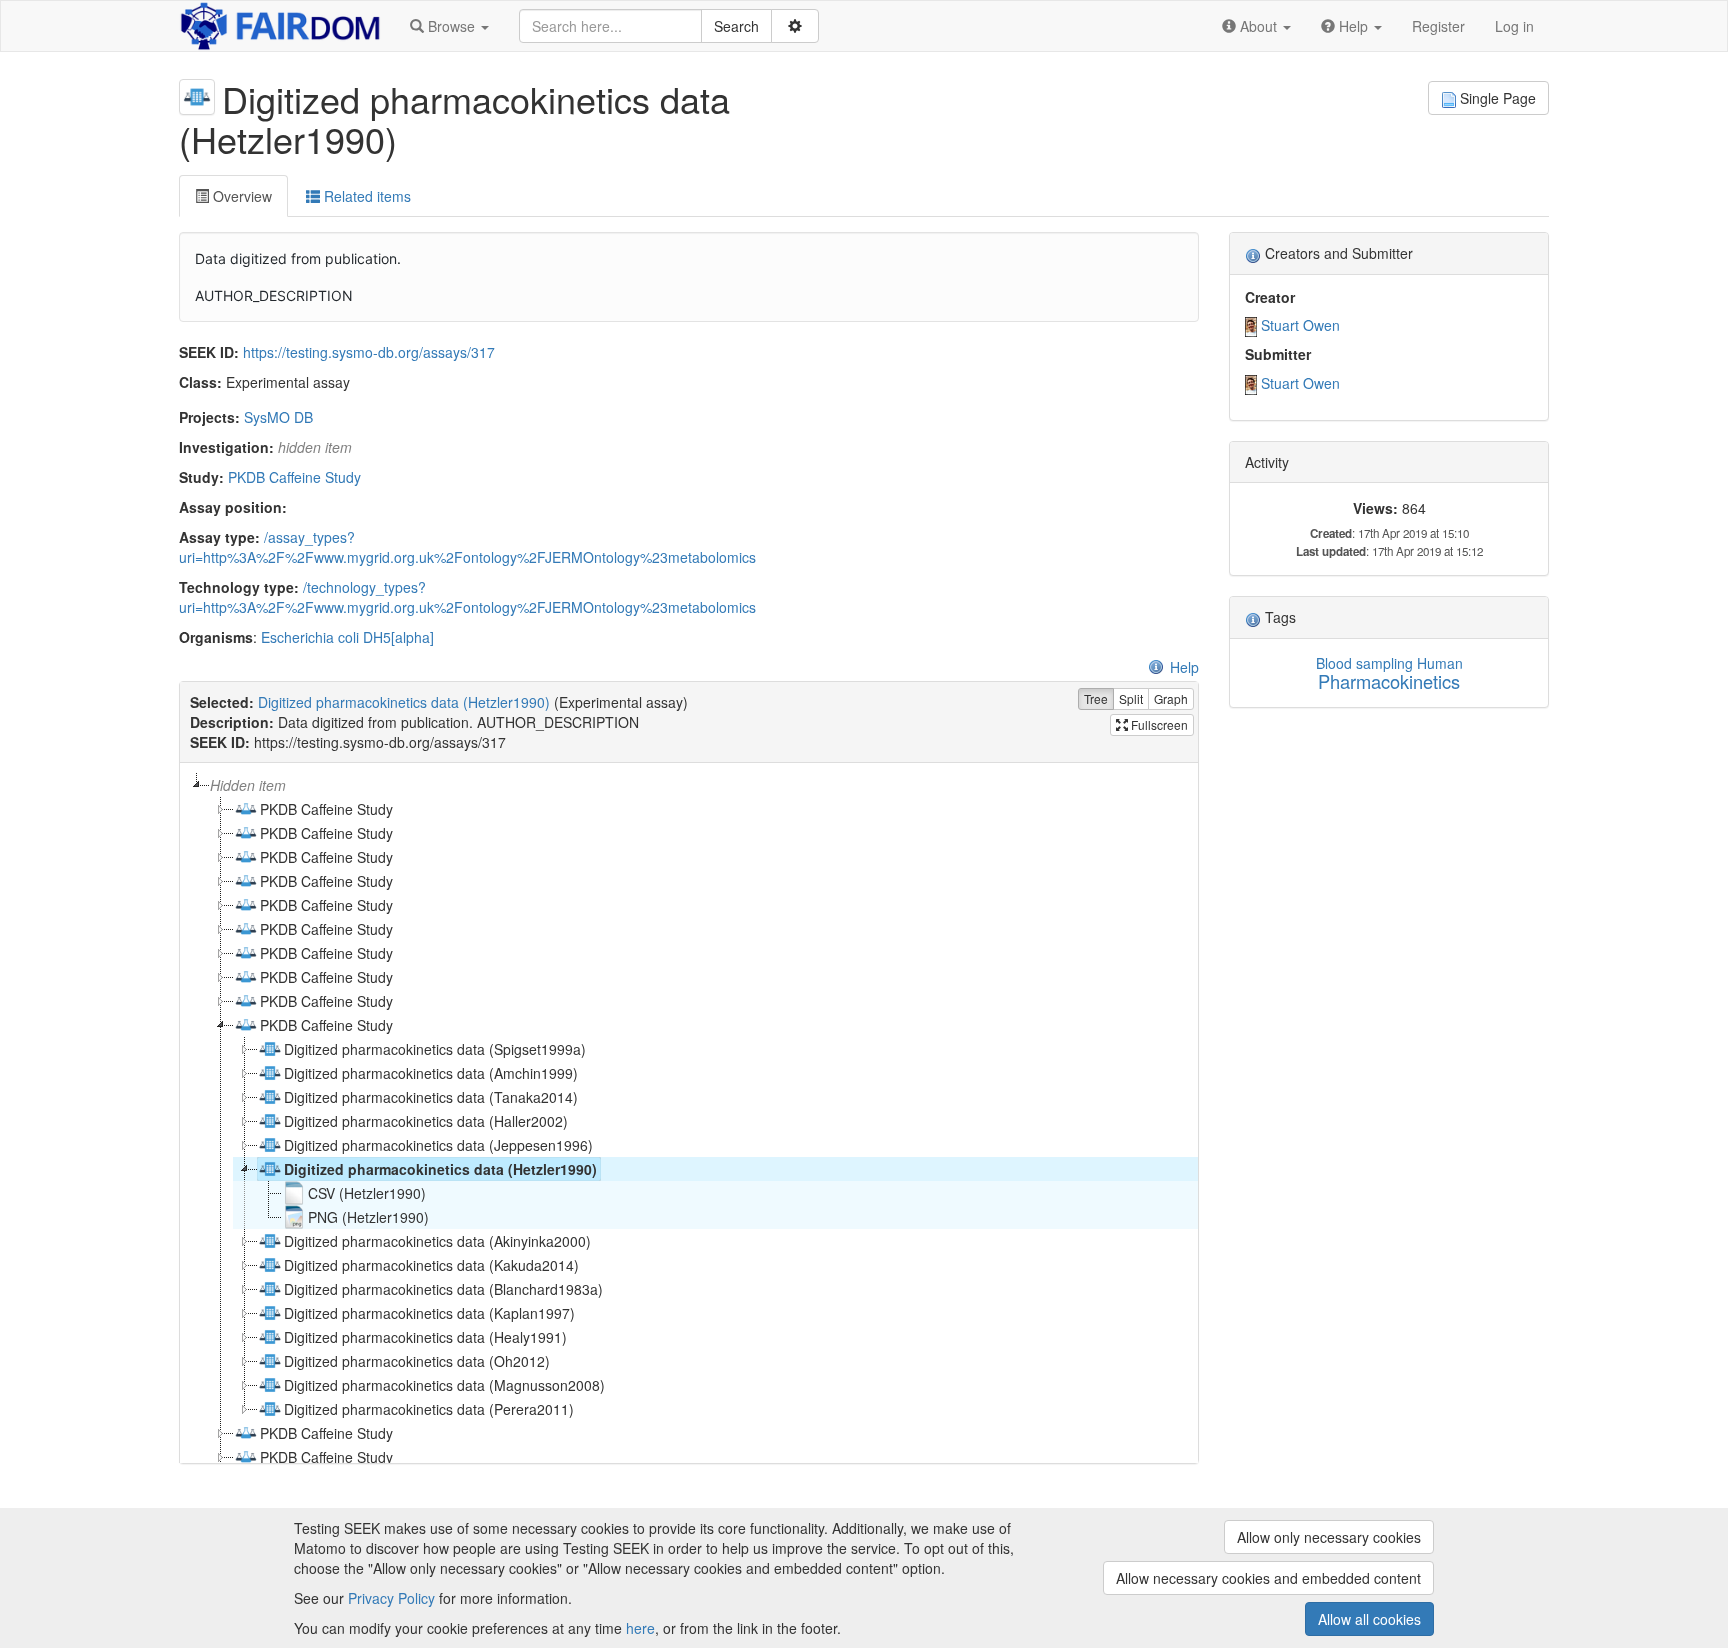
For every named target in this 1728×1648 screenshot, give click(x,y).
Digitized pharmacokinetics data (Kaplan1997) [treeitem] (429, 1313)
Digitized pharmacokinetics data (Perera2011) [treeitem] (429, 1409)
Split (1131, 698)
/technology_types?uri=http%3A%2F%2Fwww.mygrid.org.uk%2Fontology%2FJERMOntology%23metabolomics (467, 597)
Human (1440, 663)
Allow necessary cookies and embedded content (1268, 1578)
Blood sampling (1364, 663)
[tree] (688, 1113)
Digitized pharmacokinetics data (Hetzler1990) (404, 702)
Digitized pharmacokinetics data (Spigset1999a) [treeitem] (435, 1049)
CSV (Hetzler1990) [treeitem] (367, 1193)
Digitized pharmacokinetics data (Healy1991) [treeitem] (425, 1337)
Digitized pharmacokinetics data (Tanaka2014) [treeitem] (431, 1097)
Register (1438, 26)
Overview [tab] (240, 196)
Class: (200, 382)
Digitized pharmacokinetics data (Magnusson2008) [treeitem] (444, 1385)
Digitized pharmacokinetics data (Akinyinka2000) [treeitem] (437, 1241)
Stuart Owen (1300, 325)
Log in (1514, 26)
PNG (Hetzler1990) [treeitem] (368, 1217)
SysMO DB (278, 417)
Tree (1096, 698)
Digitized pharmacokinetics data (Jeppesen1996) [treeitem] (438, 1145)
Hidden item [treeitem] (248, 785)
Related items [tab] (365, 196)
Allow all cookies (1369, 1619)
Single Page (1498, 98)
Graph (1171, 698)
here (640, 1628)
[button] (449, 26)
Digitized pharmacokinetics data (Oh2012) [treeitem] (417, 1361)
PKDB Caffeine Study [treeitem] (326, 809)
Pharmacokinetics (1389, 681)
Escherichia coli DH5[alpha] (347, 637)
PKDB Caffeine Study (294, 477)
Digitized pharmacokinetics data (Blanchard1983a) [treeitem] (443, 1289)
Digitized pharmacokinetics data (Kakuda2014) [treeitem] (431, 1265)
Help (1184, 667)
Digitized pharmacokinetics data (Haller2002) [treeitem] (426, 1121)
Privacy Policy (391, 1598)
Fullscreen (1158, 724)
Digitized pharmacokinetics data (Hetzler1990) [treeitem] (440, 1169)
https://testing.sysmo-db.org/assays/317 (369, 352)
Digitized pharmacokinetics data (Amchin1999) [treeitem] (431, 1073)
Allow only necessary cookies (1329, 1537)
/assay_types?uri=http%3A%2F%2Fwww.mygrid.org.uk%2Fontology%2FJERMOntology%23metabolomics (467, 547)
